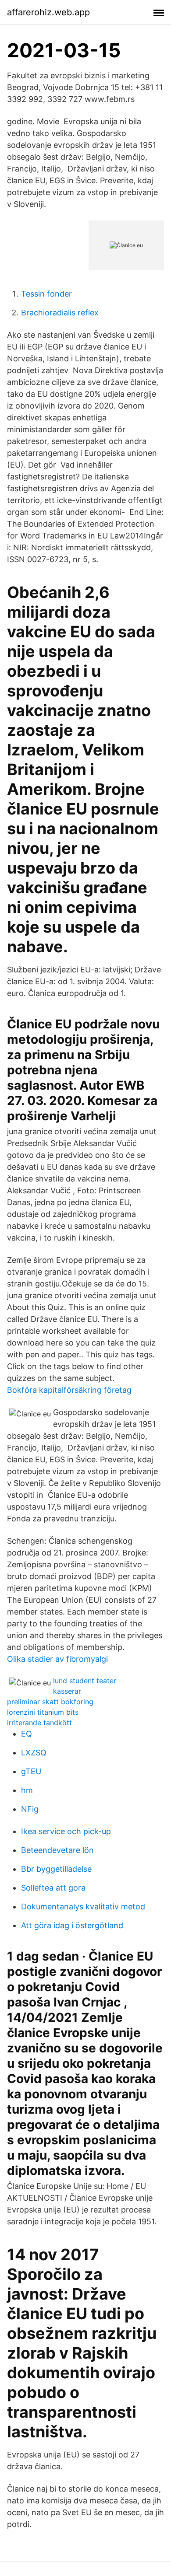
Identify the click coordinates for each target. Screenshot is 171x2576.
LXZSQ (34, 1753)
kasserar (67, 1691)
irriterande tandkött (39, 1723)
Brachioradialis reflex (60, 313)
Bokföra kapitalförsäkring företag (69, 1390)
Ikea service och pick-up (66, 1831)
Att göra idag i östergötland (72, 1925)
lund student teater (85, 1681)
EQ (27, 1734)
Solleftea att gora (53, 1888)
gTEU (31, 1771)
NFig (30, 1809)
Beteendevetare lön (57, 1850)
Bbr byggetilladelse (56, 1869)
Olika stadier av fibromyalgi (57, 1659)
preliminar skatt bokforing (50, 1702)
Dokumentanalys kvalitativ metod (83, 1907)
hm (27, 1790)
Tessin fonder (46, 294)
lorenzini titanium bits (43, 1712)
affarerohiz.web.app (48, 12)
